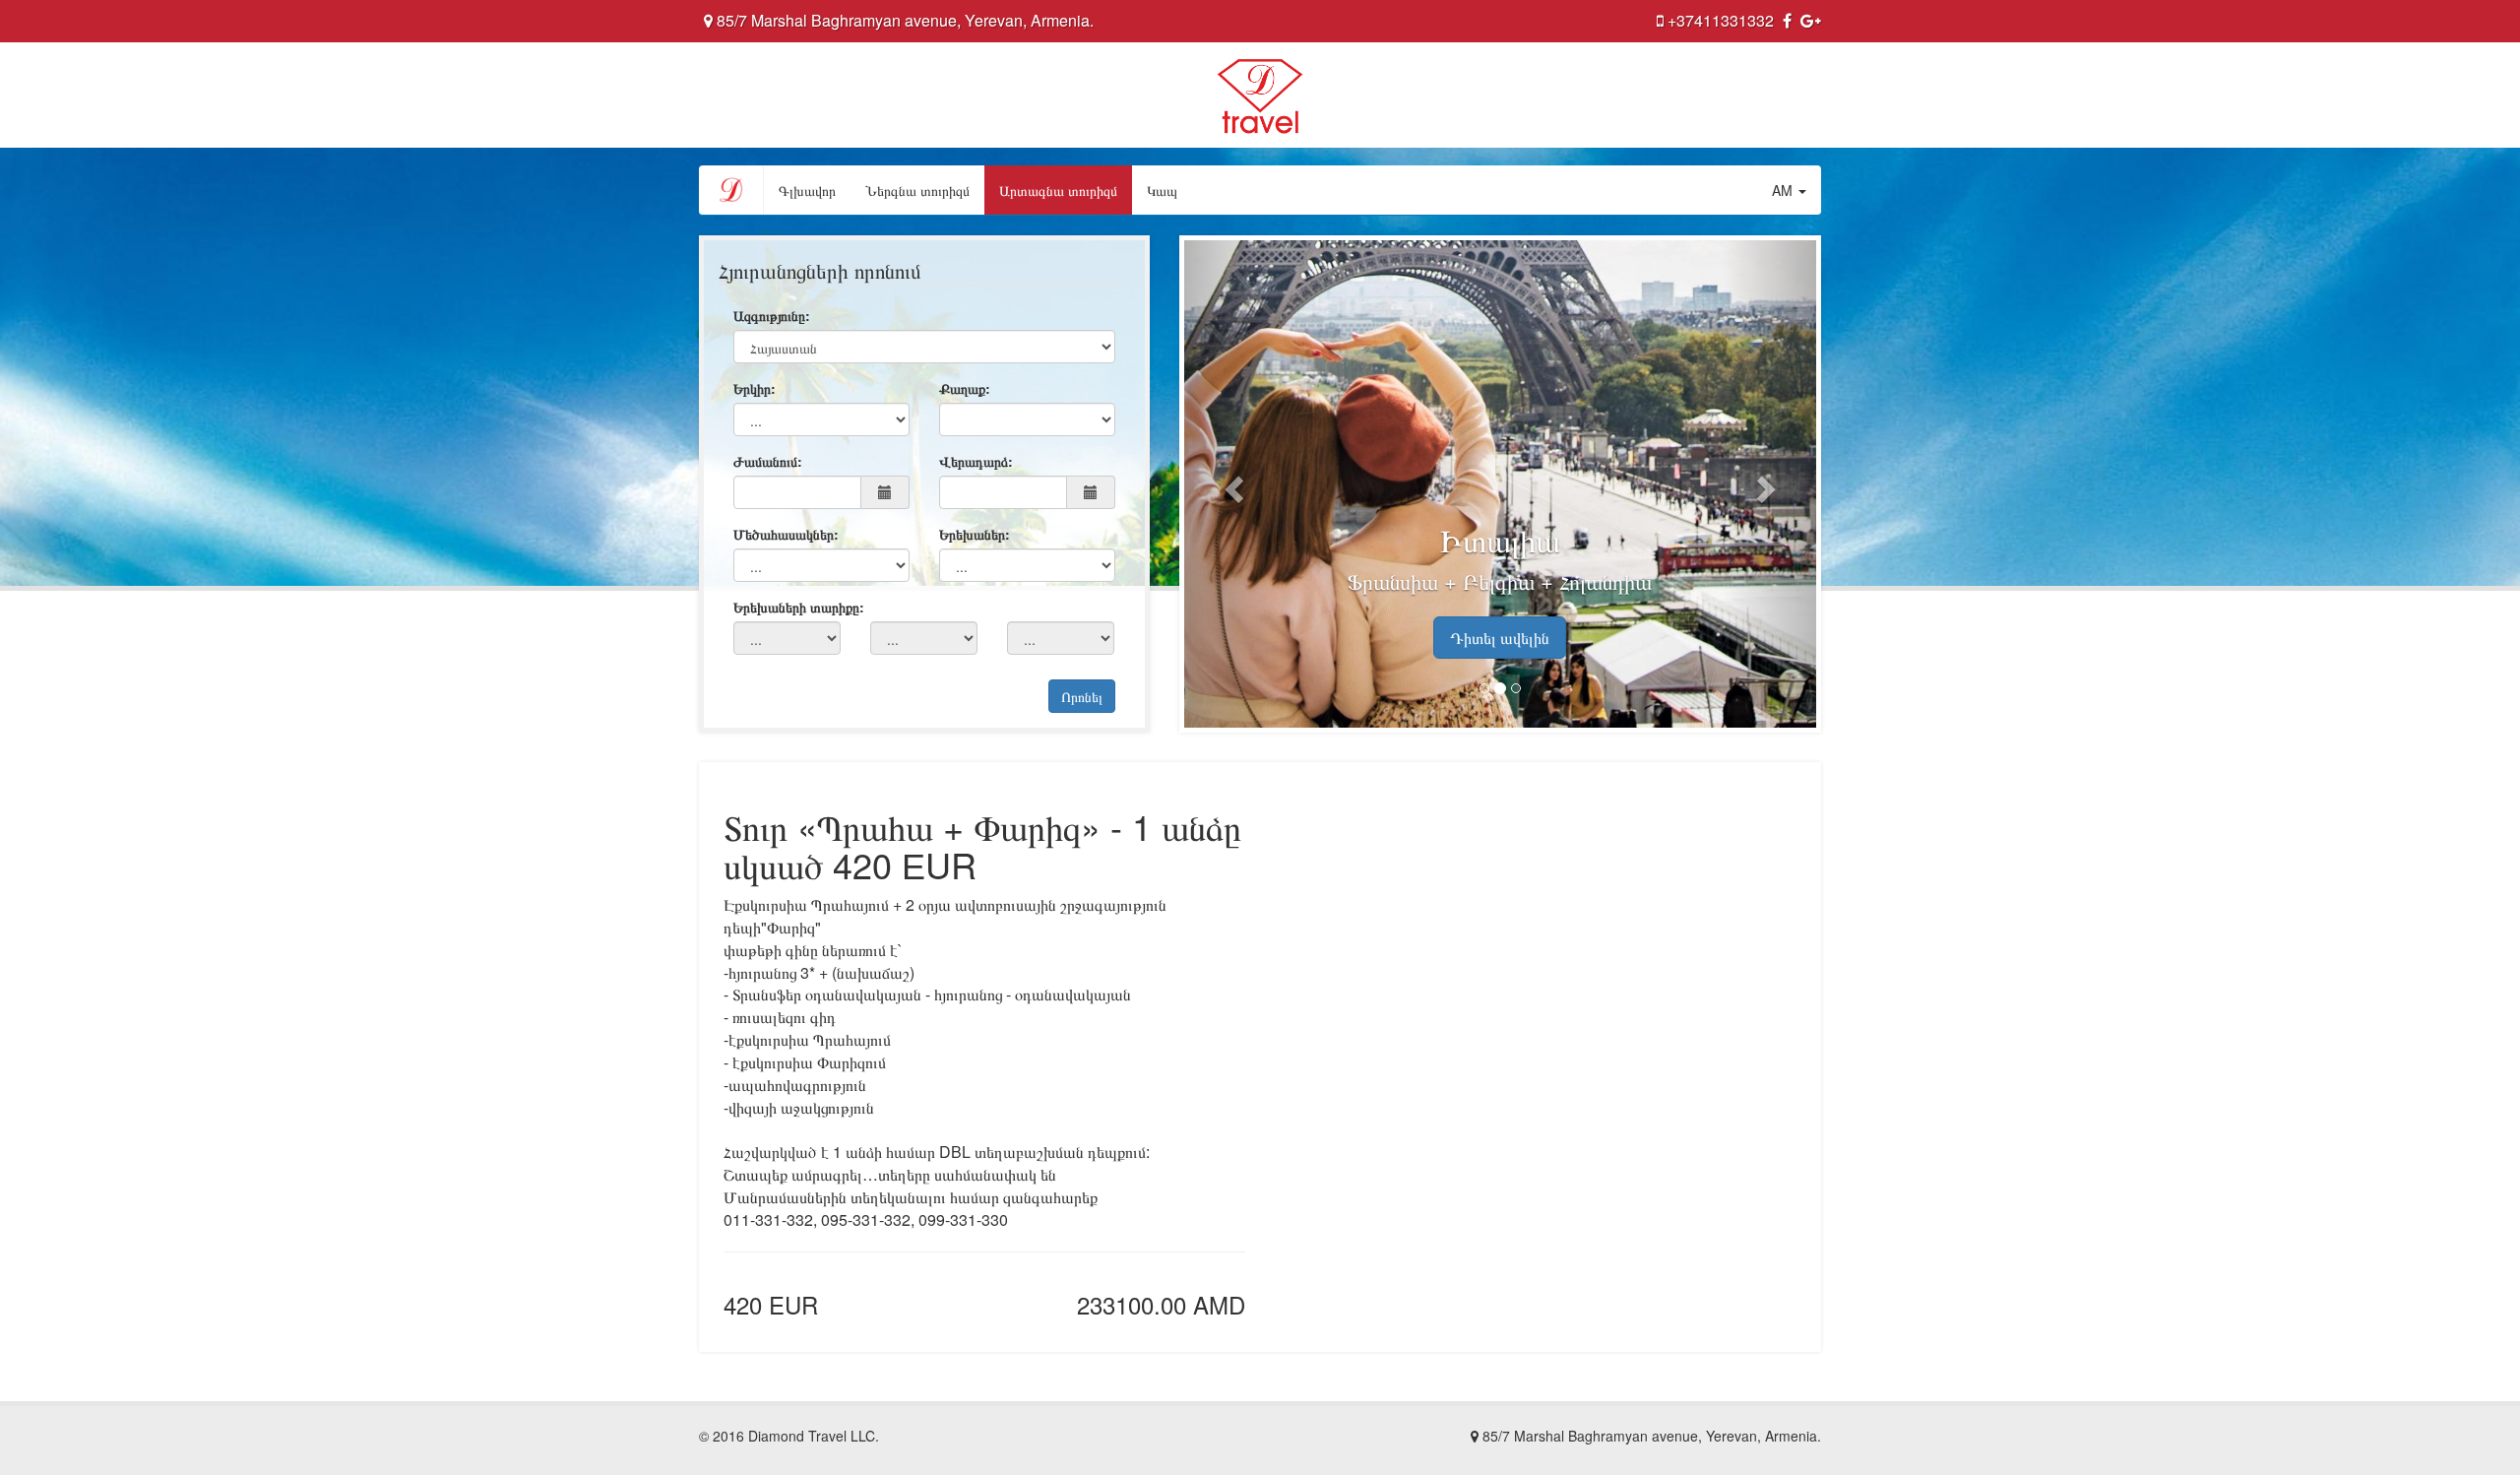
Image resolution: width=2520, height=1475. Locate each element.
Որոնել (1082, 696)
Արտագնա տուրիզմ (1058, 190)
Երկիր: (755, 388)
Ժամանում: (768, 461)
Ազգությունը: (772, 315)
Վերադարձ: (976, 461)
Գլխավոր (807, 190)
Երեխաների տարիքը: (799, 607)
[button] (1231, 484)
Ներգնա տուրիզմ (917, 190)
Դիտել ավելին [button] (1500, 638)
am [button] (1784, 190)
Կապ (1162, 190)
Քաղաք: (965, 388)
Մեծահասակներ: (786, 534)
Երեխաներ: (975, 534)
